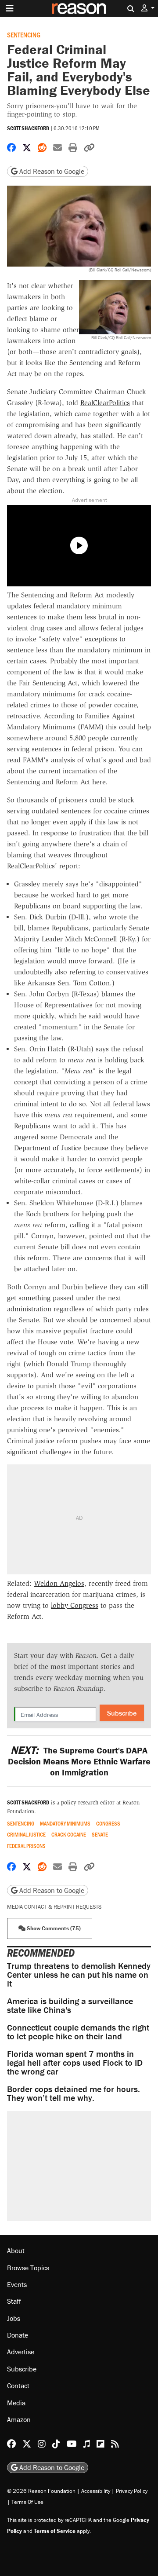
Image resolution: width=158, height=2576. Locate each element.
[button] (148, 8)
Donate (18, 2335)
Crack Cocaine (69, 1835)
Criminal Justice (26, 1835)
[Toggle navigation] (10, 8)
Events (17, 2284)
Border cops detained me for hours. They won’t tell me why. (74, 2093)
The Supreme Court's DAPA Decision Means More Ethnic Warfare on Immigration (79, 1761)
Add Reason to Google (51, 171)
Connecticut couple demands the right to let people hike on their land (78, 2032)
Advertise (21, 2352)
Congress (108, 1824)
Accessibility (96, 2491)
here (99, 782)
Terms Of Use (27, 2502)
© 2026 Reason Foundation (41, 2491)
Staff (14, 2301)
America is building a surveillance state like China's (70, 2005)
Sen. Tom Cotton (84, 983)
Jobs (14, 2318)
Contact (18, 2386)
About (16, 2250)
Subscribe (122, 1713)
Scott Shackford (28, 128)
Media (16, 2403)
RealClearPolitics (105, 403)
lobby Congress (75, 1605)
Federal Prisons (26, 1846)
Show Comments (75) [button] (53, 1928)
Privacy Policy (132, 2491)
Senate (100, 1835)
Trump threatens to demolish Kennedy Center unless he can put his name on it (79, 1974)
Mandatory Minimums (65, 1824)
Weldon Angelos (59, 1583)
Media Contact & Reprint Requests (54, 1907)
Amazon (19, 2419)
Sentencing (24, 35)
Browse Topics (28, 2268)
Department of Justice (48, 1148)
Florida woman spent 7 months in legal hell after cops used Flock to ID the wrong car (75, 2062)
